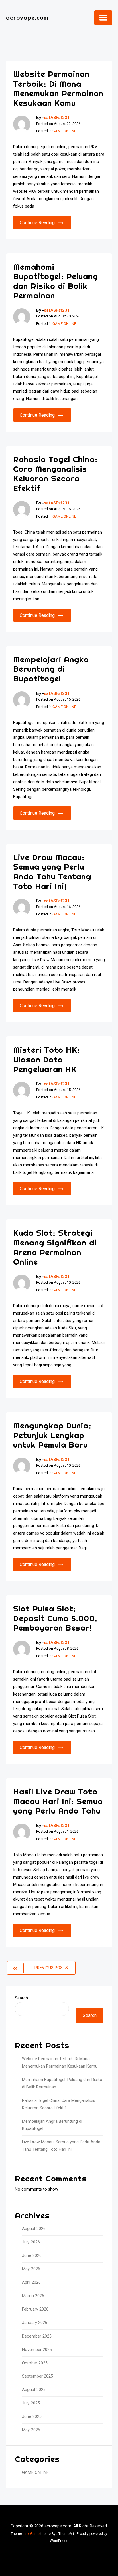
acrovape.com (27, 18)
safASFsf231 (57, 118)
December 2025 (37, 2336)
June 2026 (32, 2256)
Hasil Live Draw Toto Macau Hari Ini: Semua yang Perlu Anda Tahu (58, 1801)
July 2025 (31, 2403)
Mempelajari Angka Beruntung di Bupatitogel (51, 669)
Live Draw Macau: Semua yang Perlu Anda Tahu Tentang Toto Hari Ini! (52, 872)
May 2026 (31, 2269)
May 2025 (31, 2430)
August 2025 (34, 2390)
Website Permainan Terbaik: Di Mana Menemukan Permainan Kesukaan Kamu (58, 88)
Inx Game (32, 2534)
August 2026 (34, 2229)
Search (21, 1998)
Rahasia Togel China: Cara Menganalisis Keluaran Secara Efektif (55, 474)
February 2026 (35, 2309)
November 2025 (37, 2350)
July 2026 (31, 2242)
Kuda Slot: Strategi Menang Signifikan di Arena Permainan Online (55, 1247)
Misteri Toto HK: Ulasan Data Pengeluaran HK (47, 1059)
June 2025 (32, 2417)
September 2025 (38, 2376)
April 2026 (31, 2282)
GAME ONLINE (64, 131)
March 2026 (33, 2296)
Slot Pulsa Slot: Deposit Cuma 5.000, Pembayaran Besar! (55, 1618)
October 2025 (35, 2363)
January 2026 (35, 2323)
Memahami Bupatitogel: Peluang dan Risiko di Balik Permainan (56, 281)
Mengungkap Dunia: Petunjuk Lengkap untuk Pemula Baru (52, 1435)
